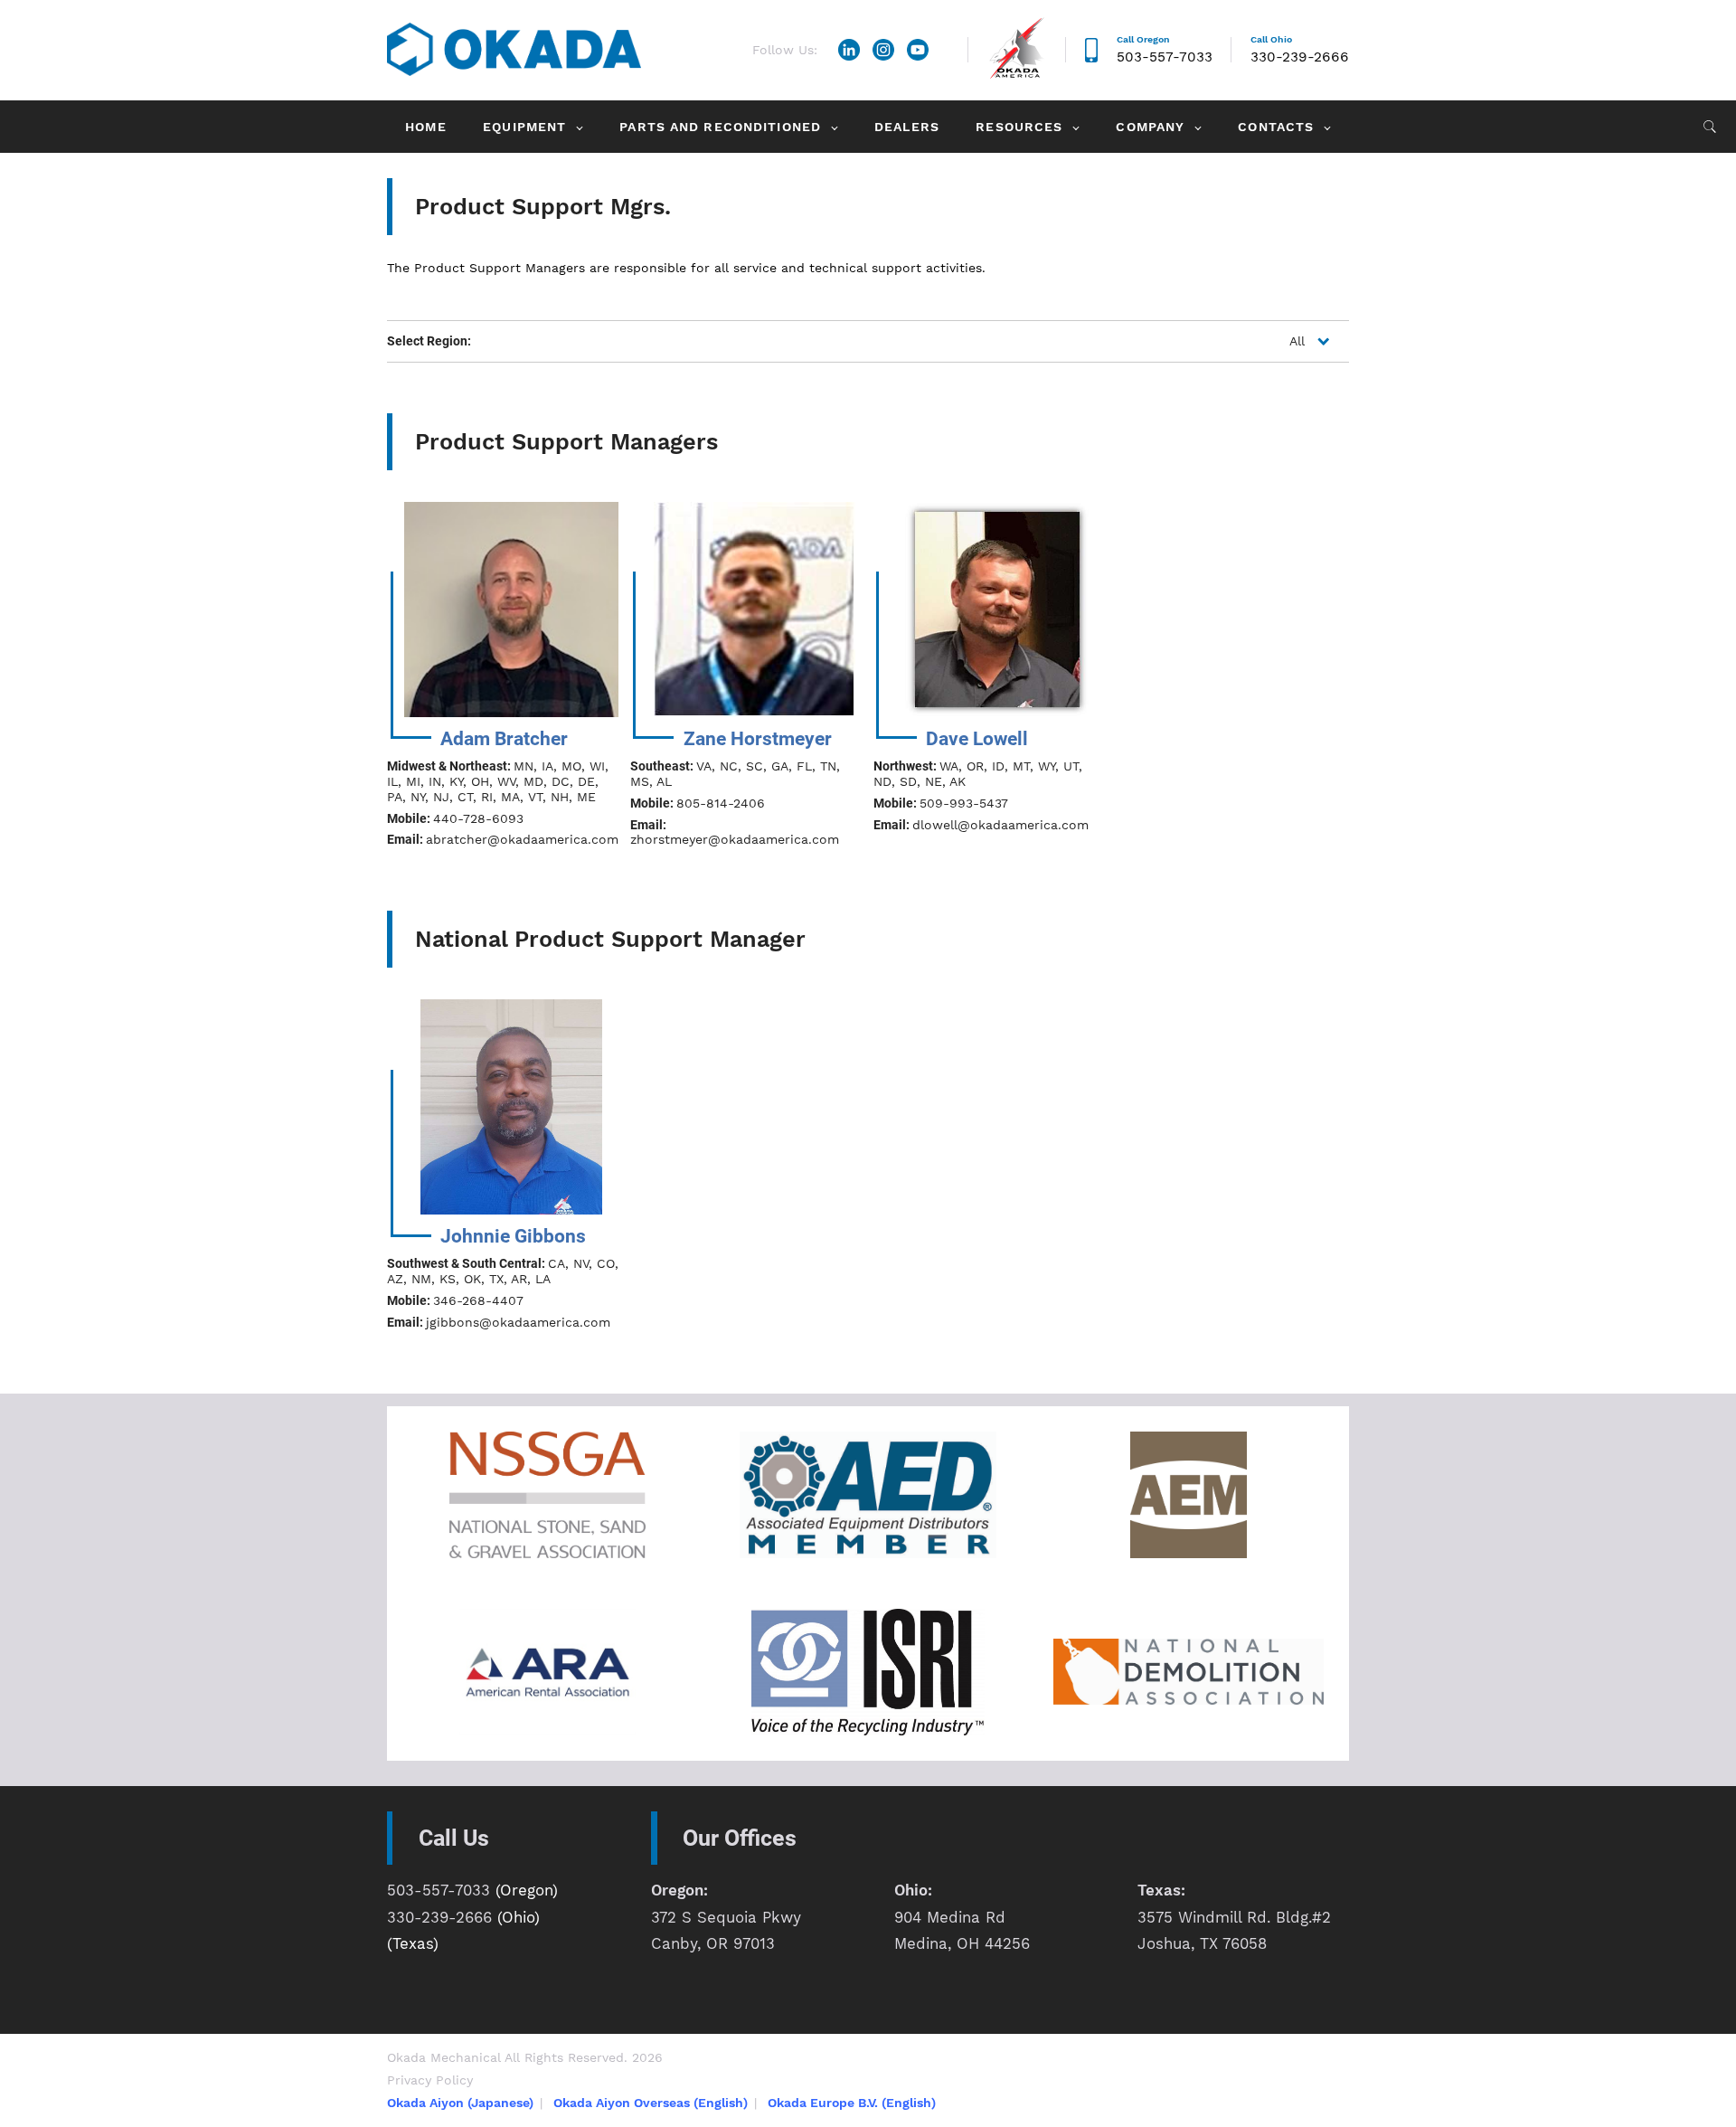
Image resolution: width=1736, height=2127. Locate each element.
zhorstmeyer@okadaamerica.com (735, 839)
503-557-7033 (1165, 57)
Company (1150, 127)
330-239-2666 (1300, 57)
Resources (1019, 127)
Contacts (1276, 127)
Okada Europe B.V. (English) (852, 2103)
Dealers (907, 127)
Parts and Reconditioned (720, 127)
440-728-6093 (478, 818)
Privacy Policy (430, 2080)
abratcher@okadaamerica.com (522, 839)
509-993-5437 (964, 803)
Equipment (524, 127)
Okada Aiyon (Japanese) (460, 2103)
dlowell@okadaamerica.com (1000, 825)
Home (425, 127)
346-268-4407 (478, 1300)
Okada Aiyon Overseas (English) (651, 2103)
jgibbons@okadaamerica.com (518, 1322)
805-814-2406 (721, 803)
